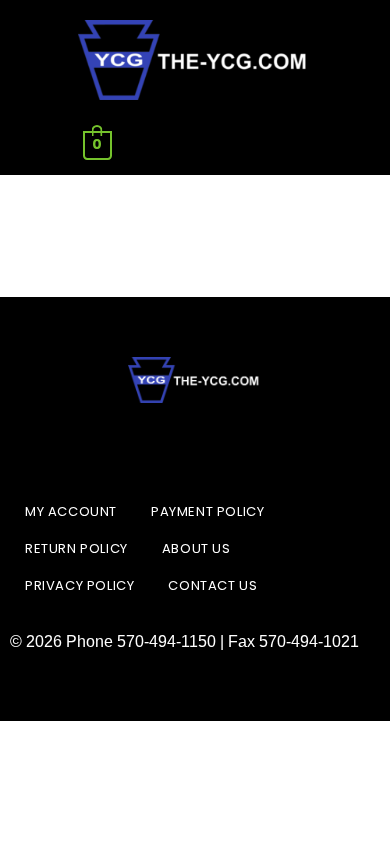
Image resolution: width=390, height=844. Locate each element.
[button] (292, 145)
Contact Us (212, 585)
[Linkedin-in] (195, 448)
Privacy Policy (79, 585)
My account (71, 511)
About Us (196, 548)
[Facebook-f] (145, 448)
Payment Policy (207, 511)
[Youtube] (245, 448)
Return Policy (76, 548)
